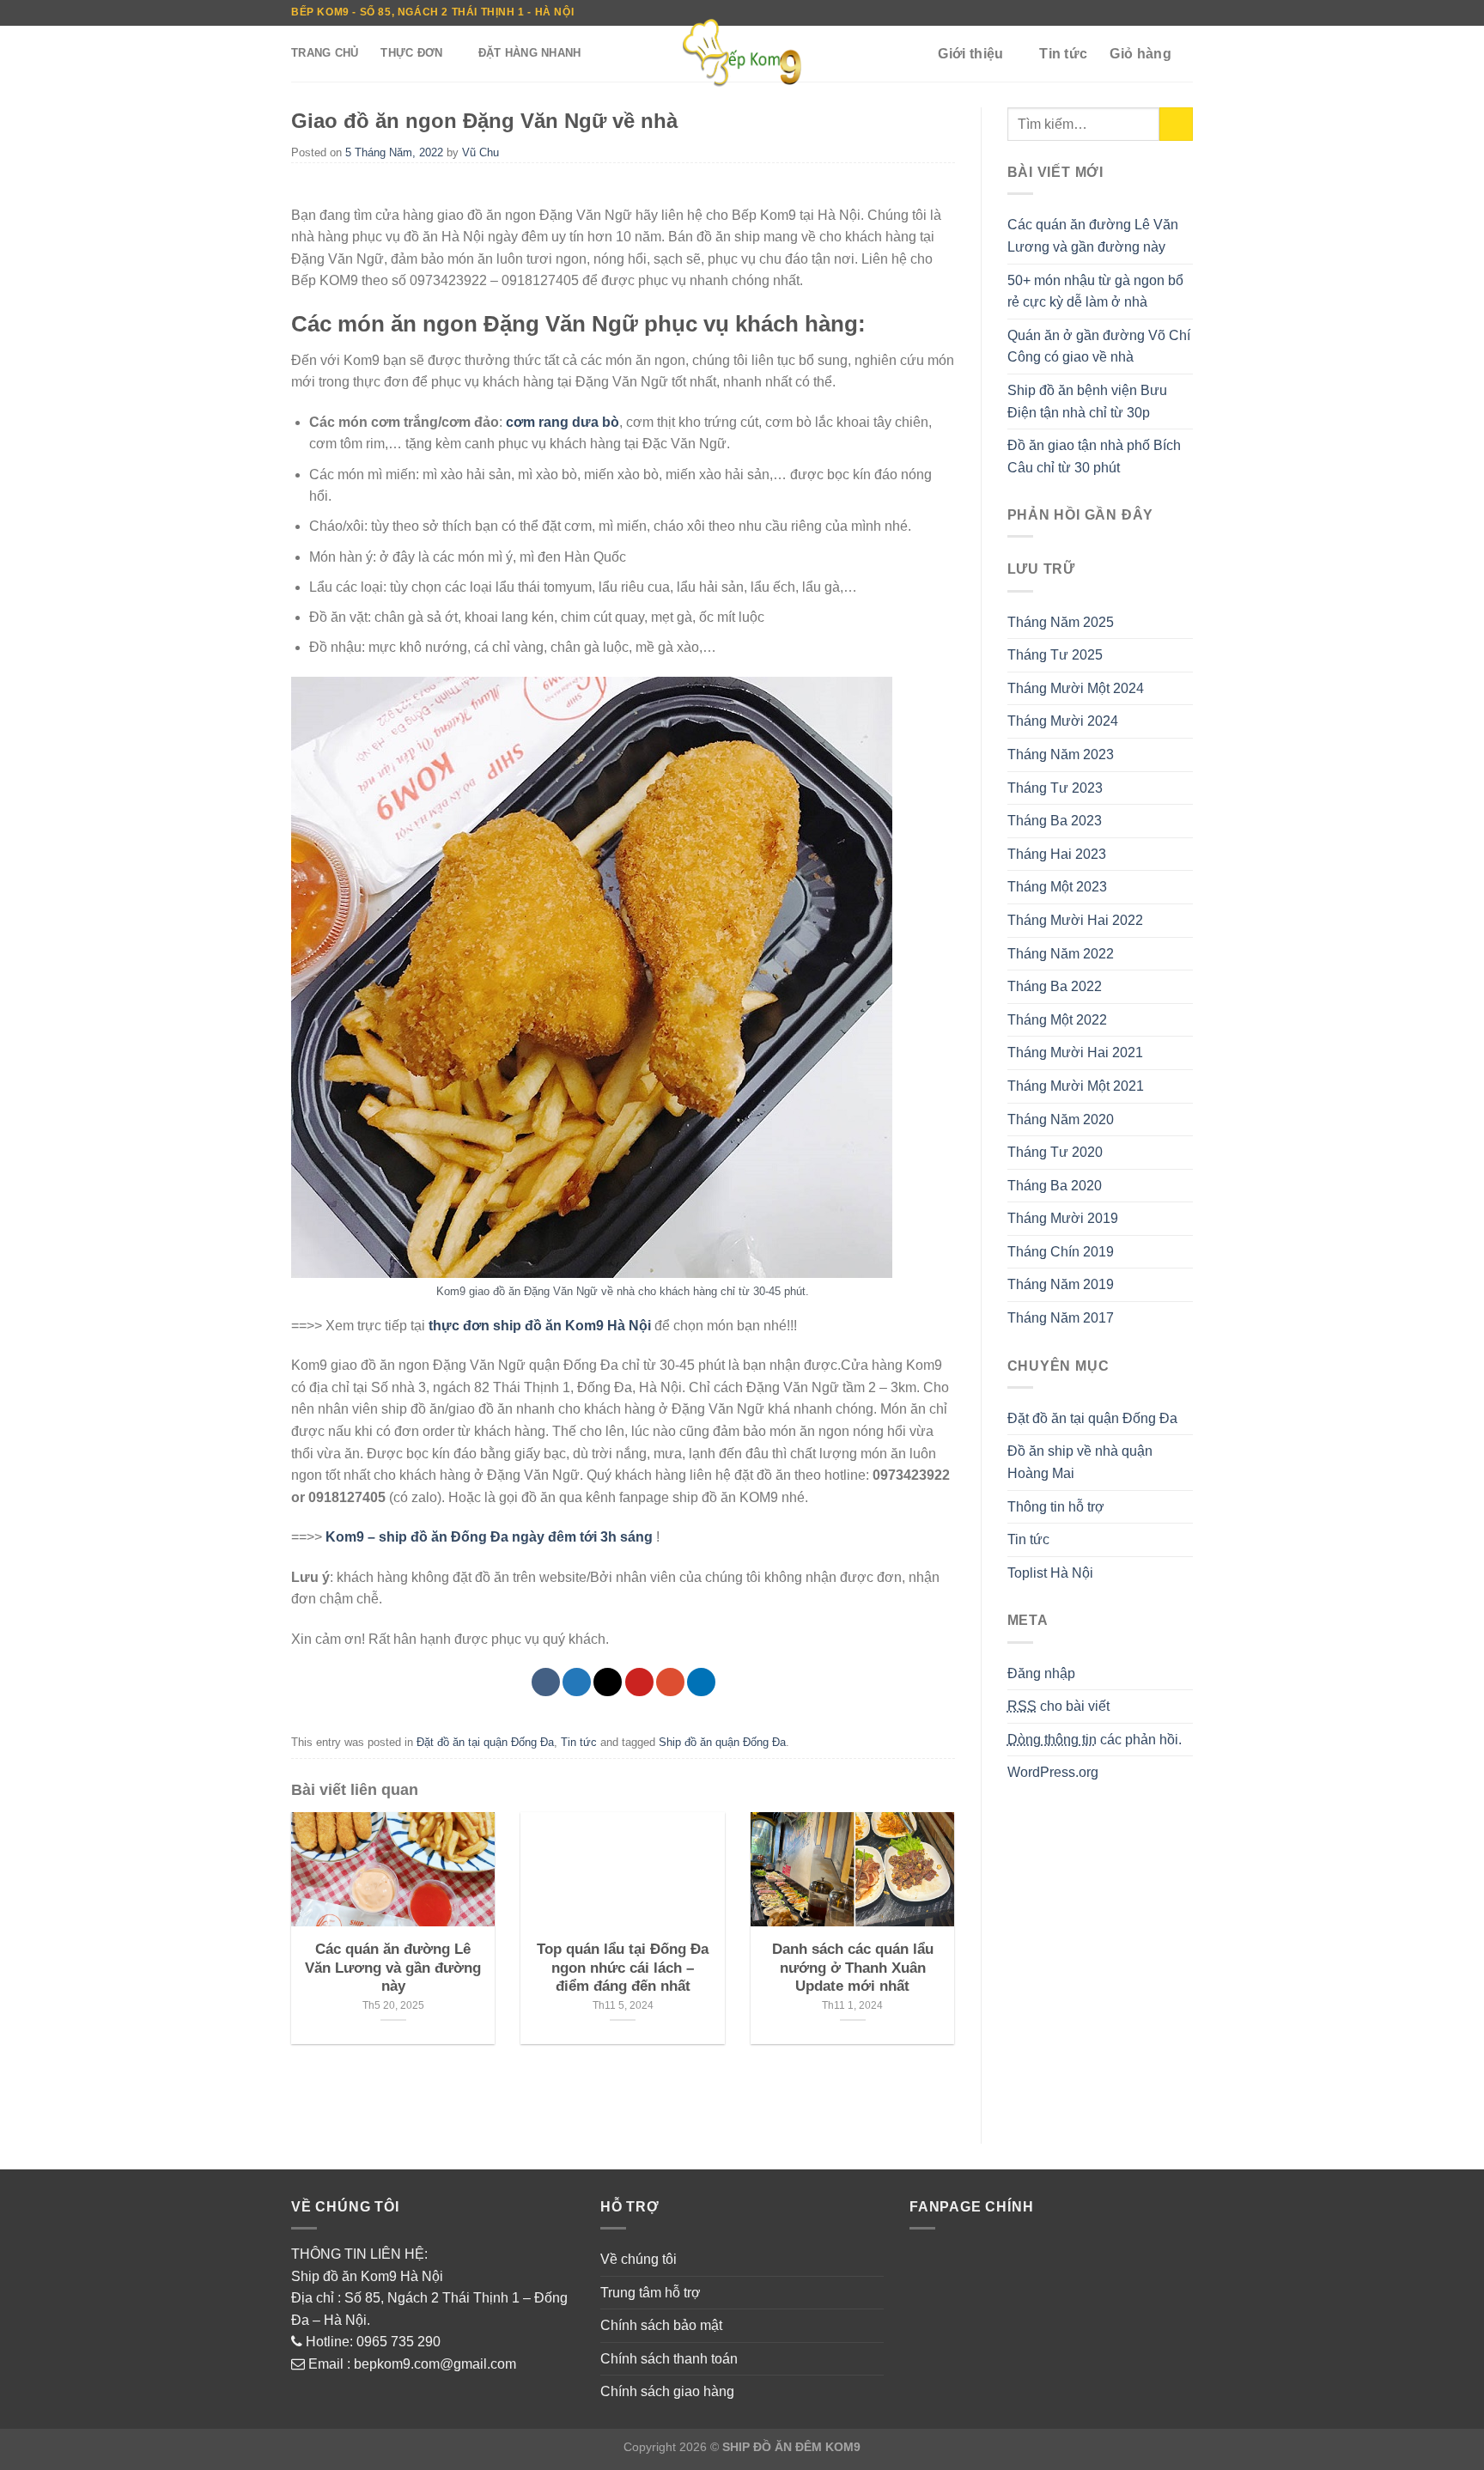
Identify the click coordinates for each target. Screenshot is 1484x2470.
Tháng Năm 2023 (1061, 754)
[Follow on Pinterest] (1135, 13)
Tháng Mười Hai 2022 (1075, 920)
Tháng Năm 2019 (1061, 1284)
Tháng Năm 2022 (1061, 954)
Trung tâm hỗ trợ (651, 2293)
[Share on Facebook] (546, 1682)
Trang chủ (325, 53)
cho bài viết (1058, 1706)
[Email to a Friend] (608, 1682)
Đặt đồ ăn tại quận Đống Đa (485, 1742)
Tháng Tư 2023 (1055, 788)
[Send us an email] (1119, 13)
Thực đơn (411, 53)
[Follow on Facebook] (1069, 13)
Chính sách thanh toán (669, 2359)
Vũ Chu (480, 152)
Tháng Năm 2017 (1061, 1318)
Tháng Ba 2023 (1055, 821)
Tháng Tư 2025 (1055, 655)
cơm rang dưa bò (563, 422)
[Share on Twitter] (577, 1682)
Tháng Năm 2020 (1061, 1119)
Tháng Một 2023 (1057, 887)
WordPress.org (1053, 1772)
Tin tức (1063, 54)
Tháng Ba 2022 (1055, 986)
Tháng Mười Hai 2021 (1075, 1052)
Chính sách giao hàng (667, 2391)
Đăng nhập (1041, 1673)
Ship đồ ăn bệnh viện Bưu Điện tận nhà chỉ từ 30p (1087, 402)
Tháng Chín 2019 (1061, 1252)
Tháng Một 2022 (1057, 1020)
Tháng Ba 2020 (1055, 1186)
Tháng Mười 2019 (1063, 1218)
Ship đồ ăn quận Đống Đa (722, 1742)
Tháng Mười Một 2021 (1076, 1086)
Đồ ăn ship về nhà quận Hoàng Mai (1080, 1462)
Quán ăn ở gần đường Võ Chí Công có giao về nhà (1099, 347)
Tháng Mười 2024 (1063, 721)
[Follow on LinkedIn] (1168, 13)
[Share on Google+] (670, 1682)
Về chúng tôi (639, 2259)
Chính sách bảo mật (661, 2325)
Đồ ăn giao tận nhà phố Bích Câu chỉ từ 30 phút (1094, 456)
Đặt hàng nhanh (530, 53)
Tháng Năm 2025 (1061, 622)
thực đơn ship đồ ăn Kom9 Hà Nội (538, 1326)
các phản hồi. (1095, 1740)
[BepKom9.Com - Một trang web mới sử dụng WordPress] (742, 54)
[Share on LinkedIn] (701, 1682)
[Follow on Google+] (1152, 13)
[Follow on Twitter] (1102, 13)
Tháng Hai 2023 (1057, 854)
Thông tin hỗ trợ (1056, 1507)
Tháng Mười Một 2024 (1076, 688)
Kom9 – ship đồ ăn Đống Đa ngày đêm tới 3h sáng (489, 1537)
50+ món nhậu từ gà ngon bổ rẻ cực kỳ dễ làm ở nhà (1095, 292)
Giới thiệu (970, 54)
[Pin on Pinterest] (639, 1682)
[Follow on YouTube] (1184, 13)
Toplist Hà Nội (1050, 1573)
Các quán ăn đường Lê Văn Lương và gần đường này (1093, 236)
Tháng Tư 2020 (1055, 1152)
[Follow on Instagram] (1086, 13)
